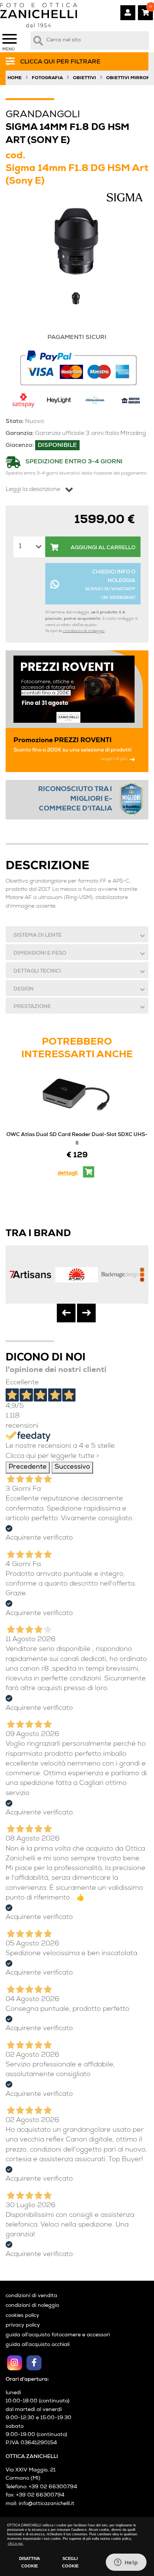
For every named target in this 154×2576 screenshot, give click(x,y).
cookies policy (22, 2316)
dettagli (68, 1173)
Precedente (28, 1467)
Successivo (72, 1467)
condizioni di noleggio (84, 631)
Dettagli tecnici (37, 971)
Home (15, 78)
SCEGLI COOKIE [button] (70, 2562)
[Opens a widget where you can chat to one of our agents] (126, 2563)
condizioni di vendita (31, 2296)
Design (24, 989)
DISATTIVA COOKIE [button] (30, 2562)
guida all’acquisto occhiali (38, 2345)
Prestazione (32, 1007)
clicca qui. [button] (16, 2544)
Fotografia (47, 78)
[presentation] (66, 1313)
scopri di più (114, 759)
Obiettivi (84, 78)
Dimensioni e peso (40, 953)
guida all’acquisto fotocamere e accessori (58, 2335)
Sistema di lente (38, 936)
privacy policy (23, 2325)
